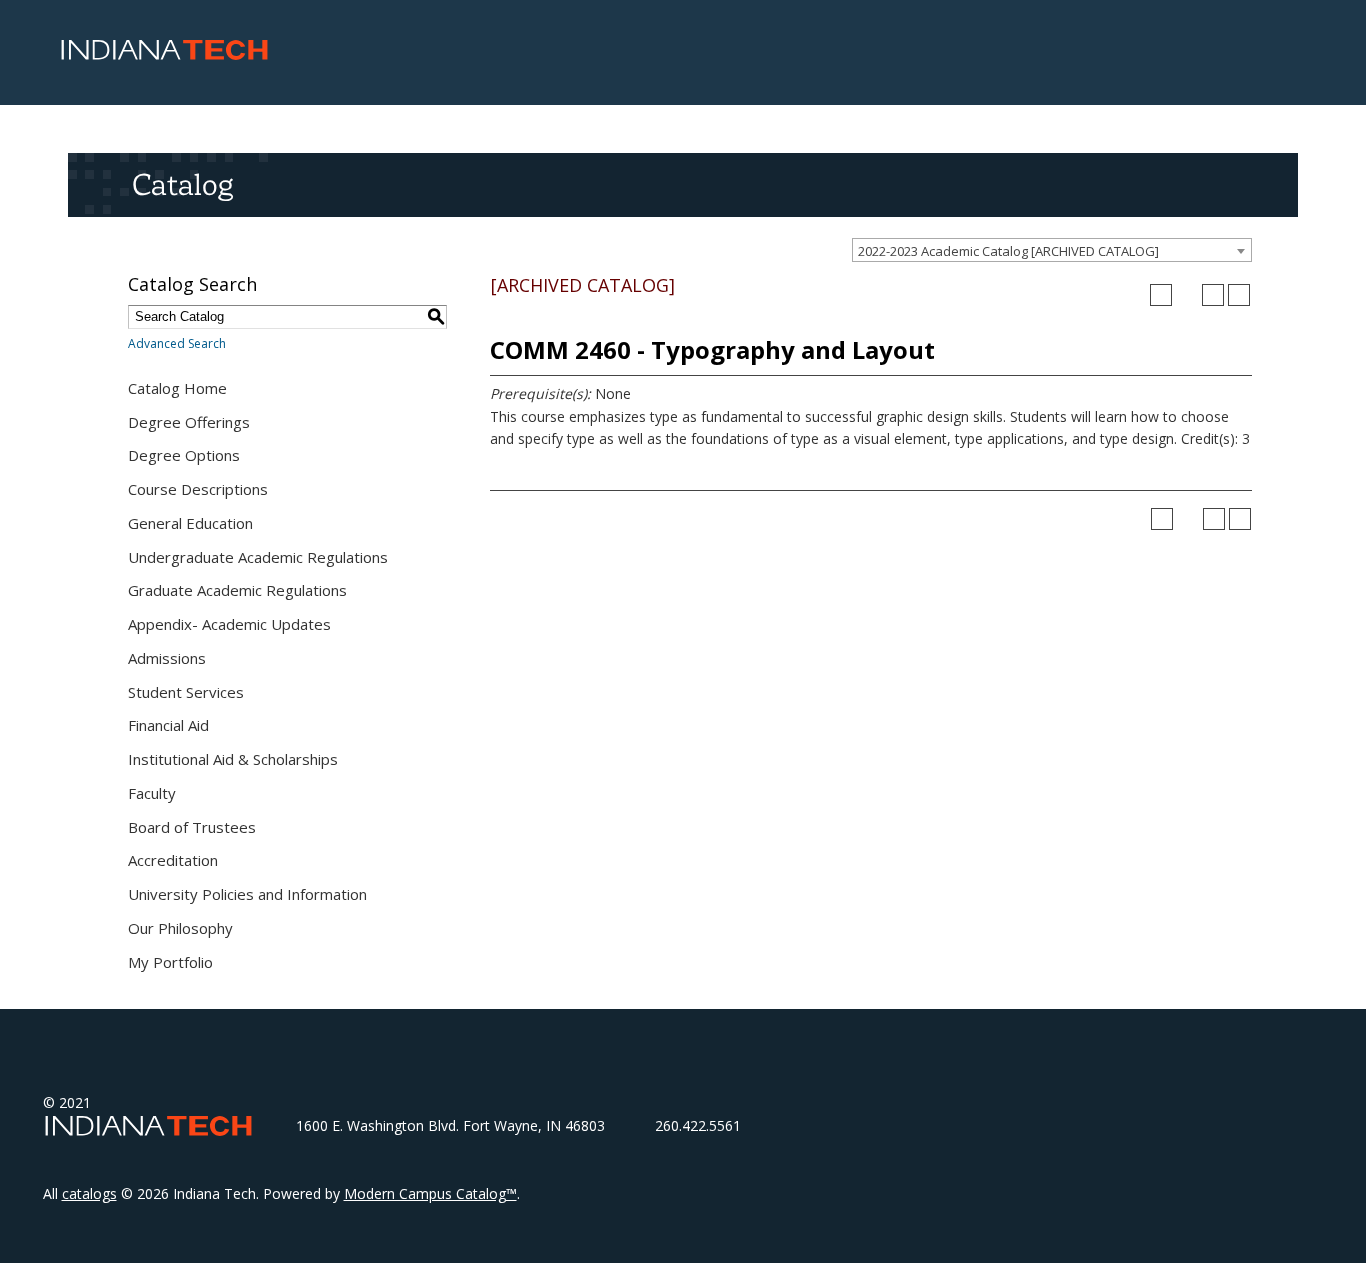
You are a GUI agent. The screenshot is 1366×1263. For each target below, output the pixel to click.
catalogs (89, 1193)
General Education (190, 523)
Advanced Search (177, 343)
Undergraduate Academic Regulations (258, 557)
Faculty (152, 793)
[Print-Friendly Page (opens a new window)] (1213, 295)
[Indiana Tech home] (164, 55)
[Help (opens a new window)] (1239, 295)
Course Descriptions (198, 489)
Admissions (167, 658)
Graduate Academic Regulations (237, 590)
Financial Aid (168, 725)
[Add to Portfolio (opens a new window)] (1161, 295)
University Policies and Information (247, 894)
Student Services (186, 692)
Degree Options (184, 455)
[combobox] (1052, 250)
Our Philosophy (180, 928)
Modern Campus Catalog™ (430, 1193)
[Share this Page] (1187, 295)
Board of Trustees (192, 827)
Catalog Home (177, 388)
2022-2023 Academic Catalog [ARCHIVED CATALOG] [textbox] (1008, 251)
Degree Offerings (189, 422)
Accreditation (173, 860)
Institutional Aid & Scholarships (233, 759)
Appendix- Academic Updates (229, 624)
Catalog (182, 184)
